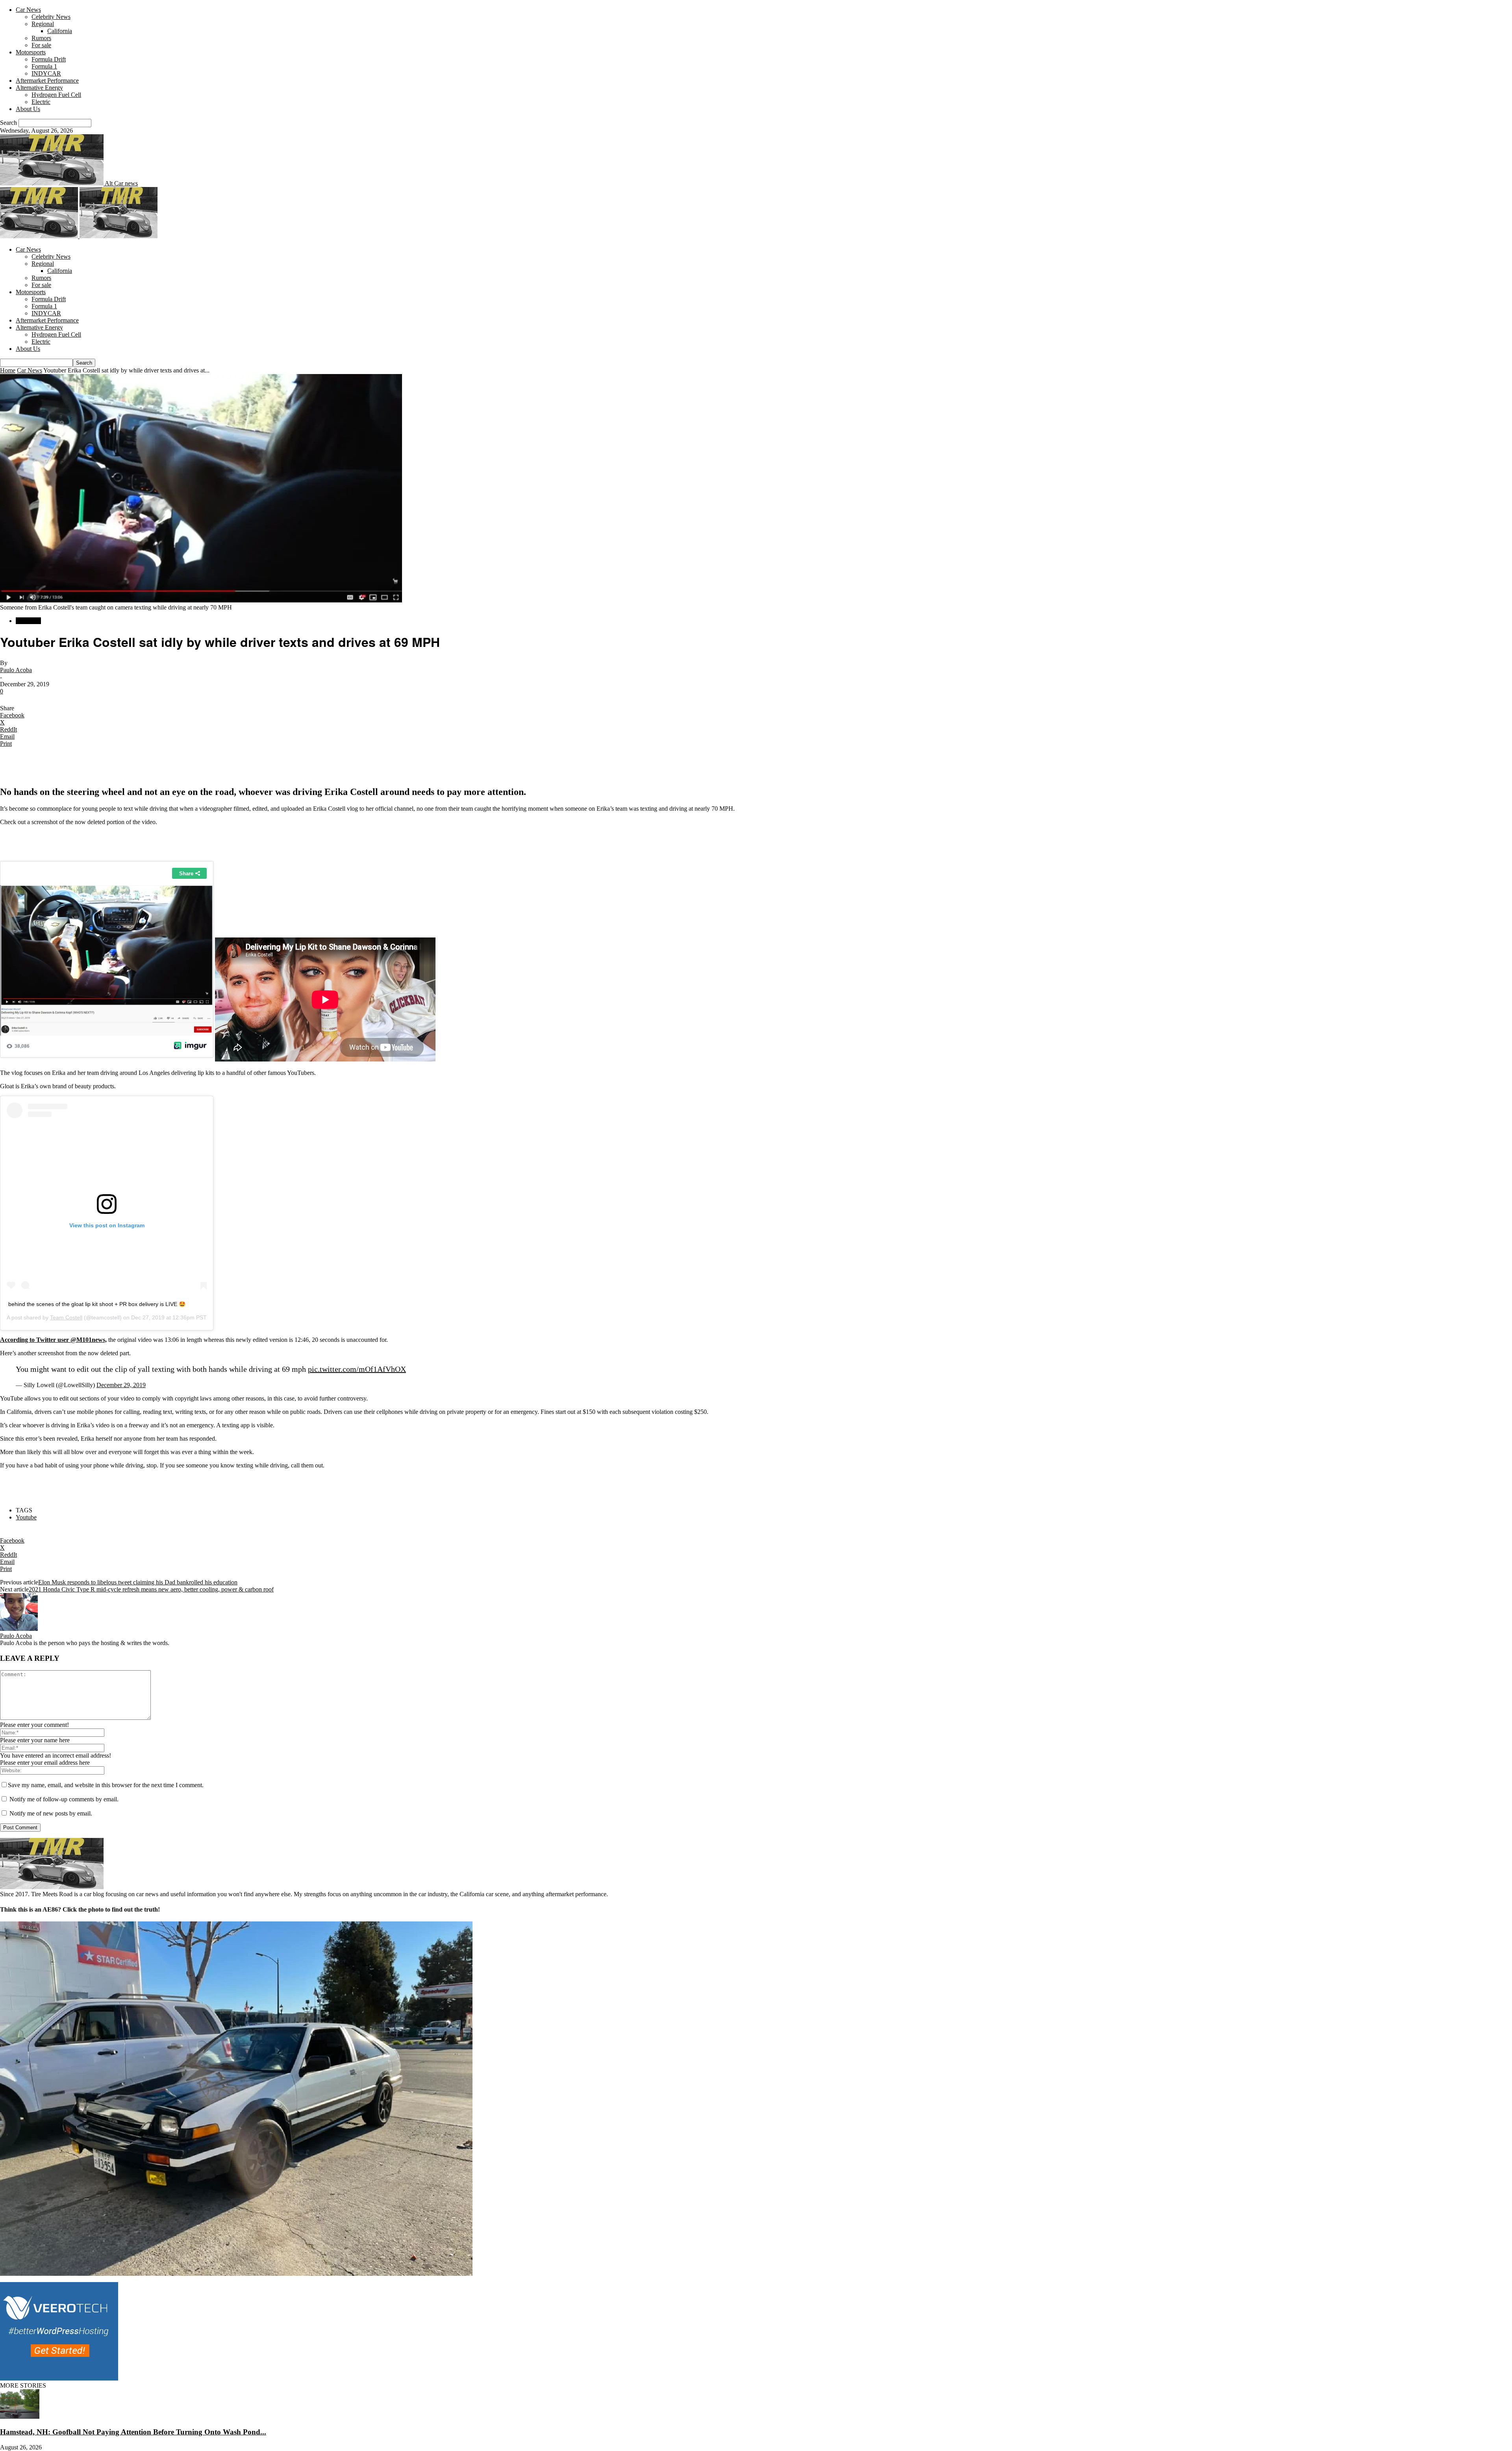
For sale (41, 45)
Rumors (41, 38)
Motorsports (31, 52)
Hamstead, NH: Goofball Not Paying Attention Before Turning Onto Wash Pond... (133, 2432)
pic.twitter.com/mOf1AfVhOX (357, 1369)
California (60, 31)
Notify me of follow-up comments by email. (64, 1799)
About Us (28, 109)
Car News (28, 10)
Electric (41, 102)
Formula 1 (44, 66)
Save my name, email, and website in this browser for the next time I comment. (106, 1785)
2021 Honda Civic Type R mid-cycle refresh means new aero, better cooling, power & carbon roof (151, 1589)
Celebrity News (51, 17)
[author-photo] (19, 1629)
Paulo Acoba (16, 670)
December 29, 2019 (121, 1385)
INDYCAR (46, 73)
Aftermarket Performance (47, 81)
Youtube (26, 1517)
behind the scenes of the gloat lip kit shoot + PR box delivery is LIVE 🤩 (97, 1304)
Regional (43, 24)
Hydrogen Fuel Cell (56, 95)
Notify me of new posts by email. (51, 1813)
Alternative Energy (39, 88)
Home (8, 370)
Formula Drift (49, 59)
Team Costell (66, 1317)
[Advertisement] (92, 765)
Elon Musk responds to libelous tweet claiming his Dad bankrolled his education (138, 1582)
